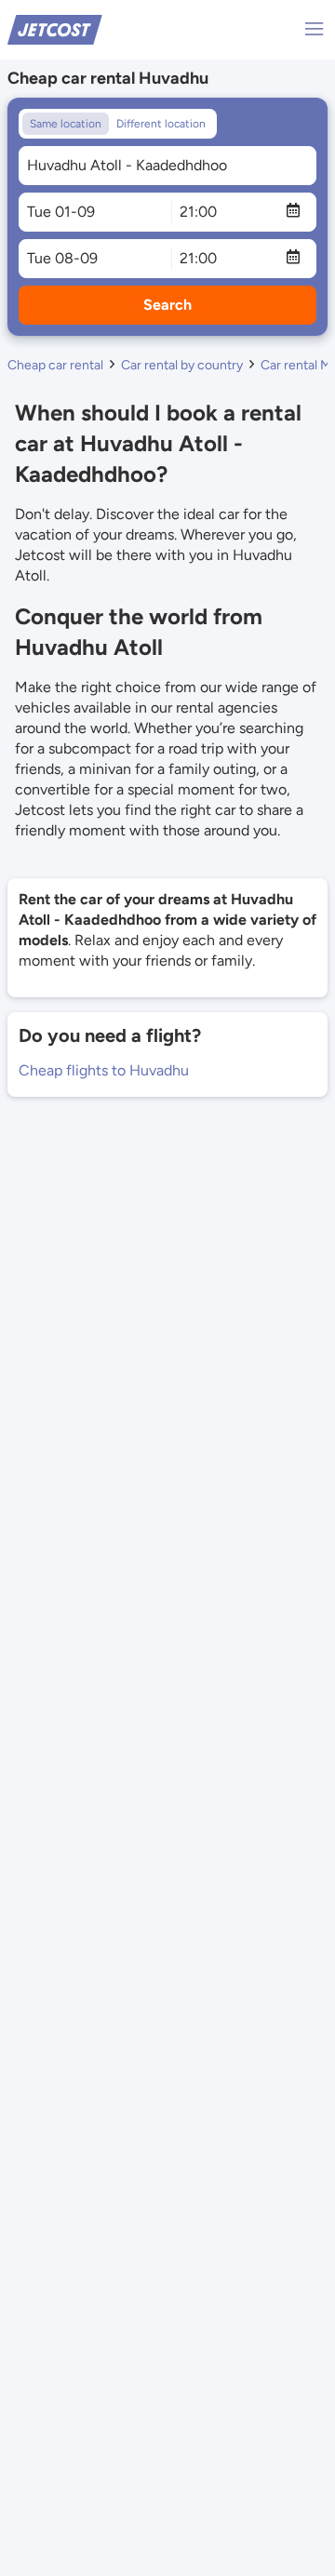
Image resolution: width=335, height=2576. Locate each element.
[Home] (55, 28)
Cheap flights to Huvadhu (104, 1070)
